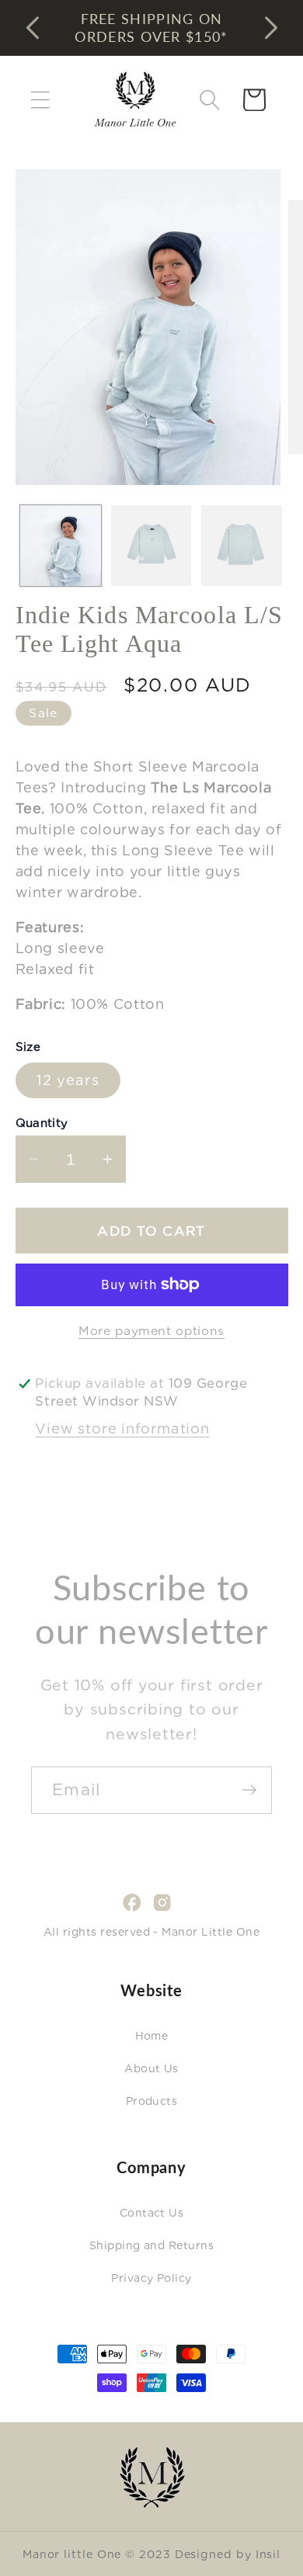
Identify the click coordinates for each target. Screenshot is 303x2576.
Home (152, 2036)
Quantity (42, 1123)
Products (152, 2101)
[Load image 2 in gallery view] (151, 546)
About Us (151, 2068)
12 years (68, 1080)
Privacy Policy (151, 2278)
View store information (122, 1428)
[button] (40, 100)
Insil (268, 2554)
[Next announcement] (271, 28)
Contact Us (152, 2213)
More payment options (151, 1331)
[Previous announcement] (33, 28)
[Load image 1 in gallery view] (61, 546)
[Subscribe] (249, 1790)
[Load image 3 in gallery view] (242, 546)
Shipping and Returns (152, 2245)
